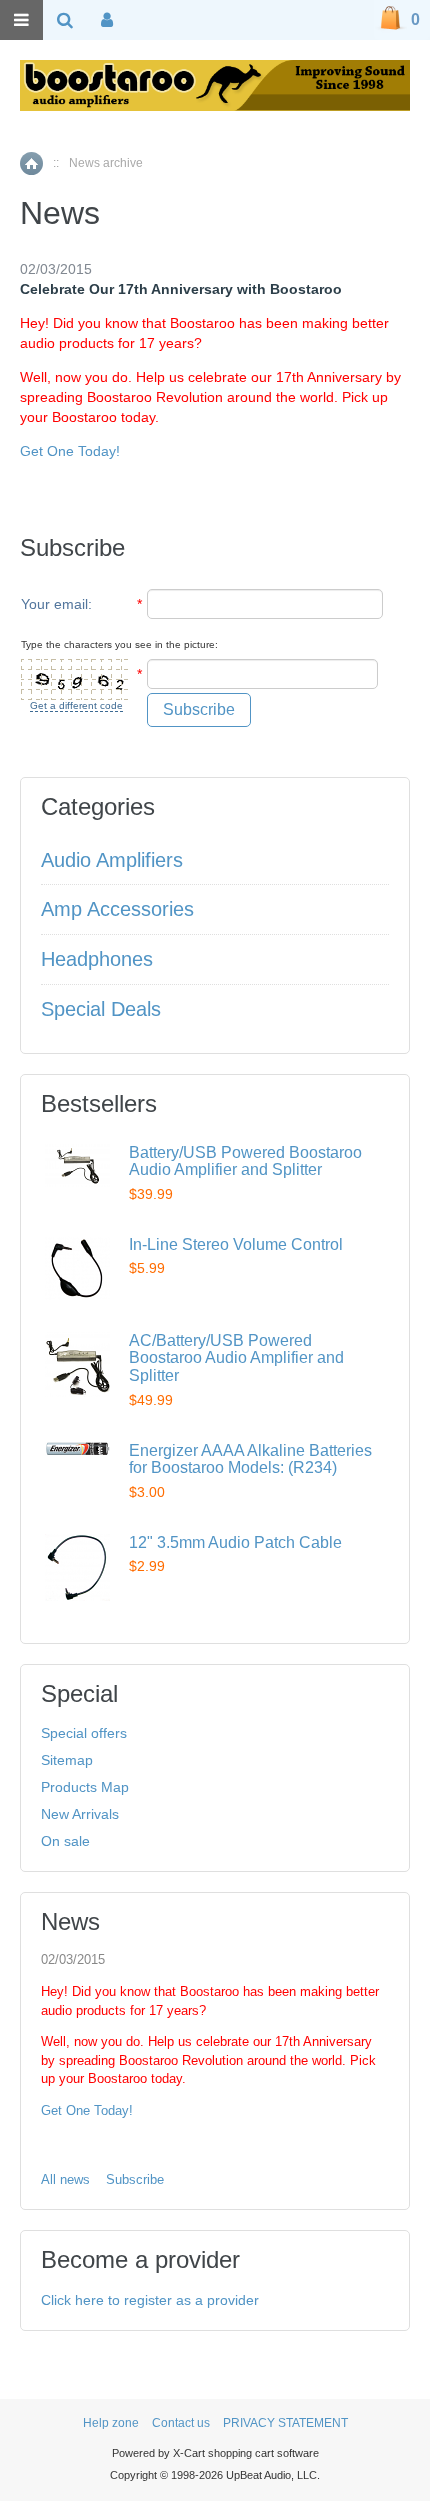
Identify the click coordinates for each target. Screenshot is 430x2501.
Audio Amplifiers (112, 860)
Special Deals (101, 1009)
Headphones (97, 959)
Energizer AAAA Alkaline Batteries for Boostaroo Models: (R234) (250, 1459)
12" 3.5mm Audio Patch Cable (235, 1542)
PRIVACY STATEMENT (285, 2423)
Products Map (85, 1787)
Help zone (111, 2423)
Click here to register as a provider (150, 2300)
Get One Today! (70, 451)
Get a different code (76, 705)
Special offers (84, 1733)
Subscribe (135, 2179)
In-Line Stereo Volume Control (236, 1244)
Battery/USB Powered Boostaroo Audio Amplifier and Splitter (245, 1161)
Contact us (181, 2423)
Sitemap (67, 1760)
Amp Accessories (117, 909)
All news (65, 2179)
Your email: (56, 604)
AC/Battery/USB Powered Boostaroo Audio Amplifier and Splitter (236, 1358)
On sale (65, 1841)
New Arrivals (80, 1814)
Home (31, 163)
